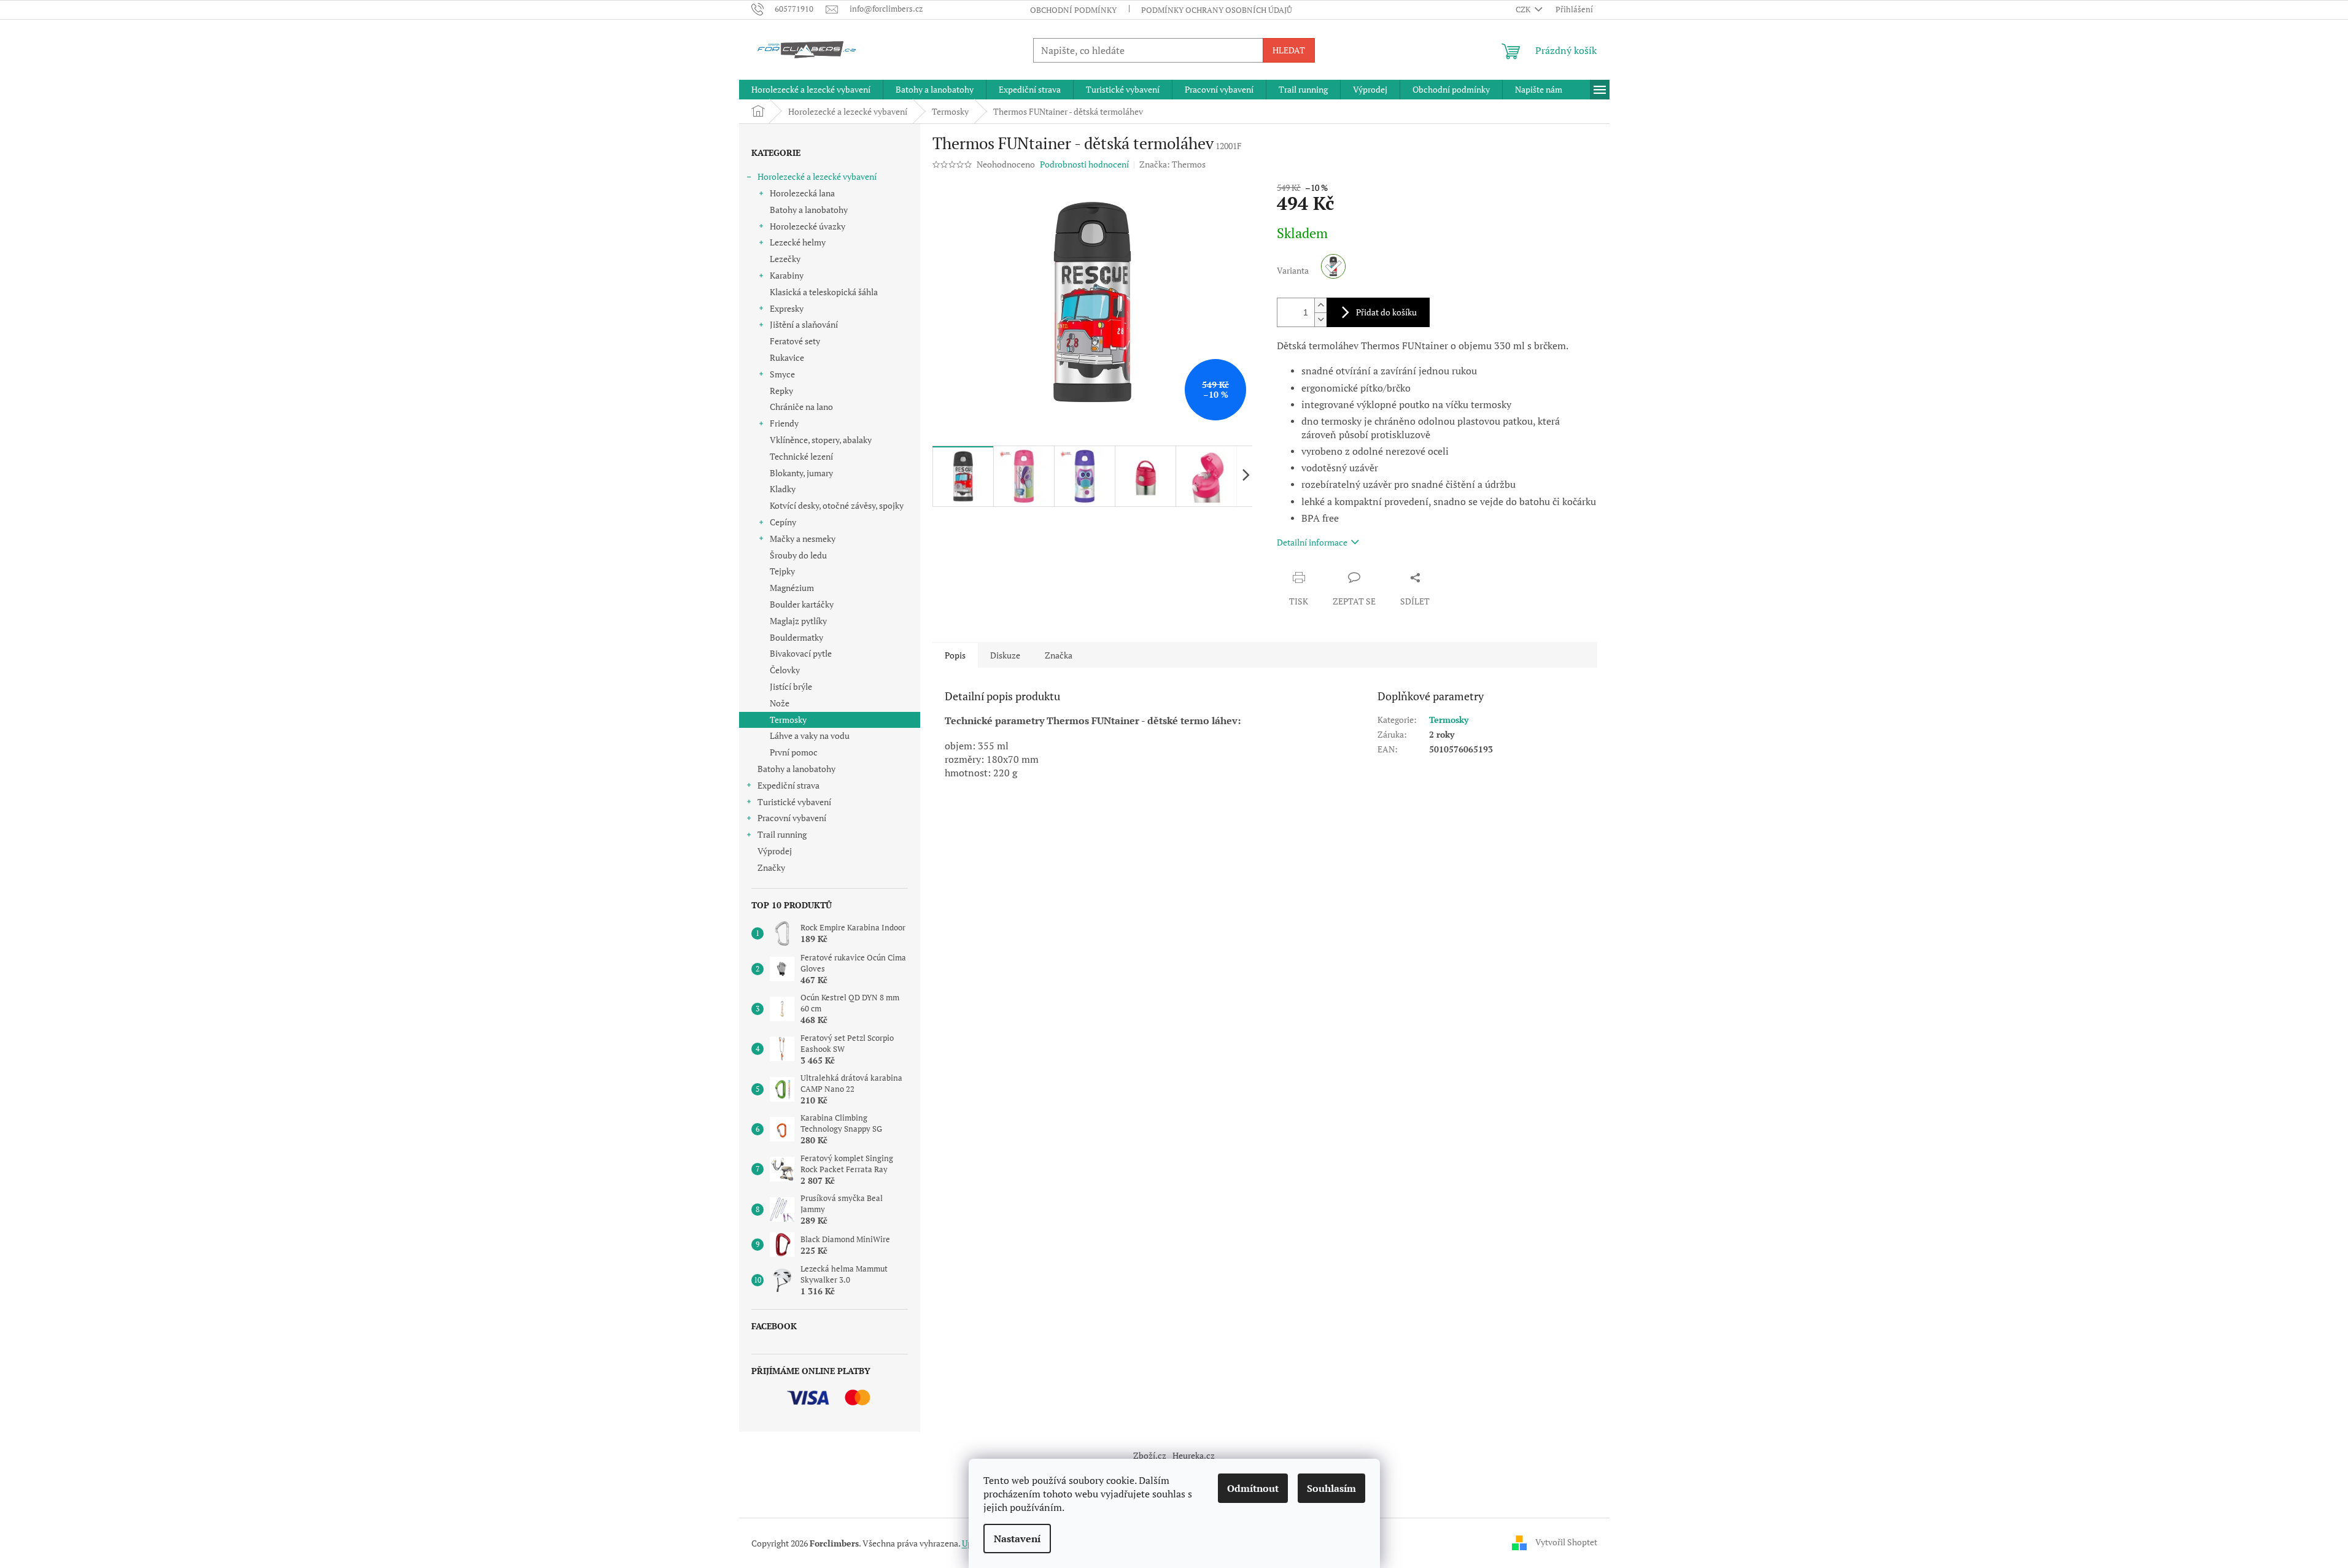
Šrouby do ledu (798, 555)
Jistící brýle (791, 686)
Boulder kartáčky (802, 604)
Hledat (1289, 50)
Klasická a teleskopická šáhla (824, 292)
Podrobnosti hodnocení (1084, 164)
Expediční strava (788, 785)
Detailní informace (1312, 542)
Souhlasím (1331, 1488)
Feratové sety (795, 341)
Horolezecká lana (802, 193)
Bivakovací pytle (801, 653)
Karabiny (787, 275)
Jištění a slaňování (804, 324)
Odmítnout (1253, 1488)
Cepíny (783, 522)
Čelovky (785, 670)
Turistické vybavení (794, 802)
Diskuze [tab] (1005, 655)
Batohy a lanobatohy (809, 210)
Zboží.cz (1150, 1455)
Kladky (783, 489)
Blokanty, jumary (801, 473)
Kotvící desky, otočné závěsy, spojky (837, 505)
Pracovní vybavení (792, 818)
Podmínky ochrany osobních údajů (1217, 10)
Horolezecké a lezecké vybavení (817, 176)
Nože (780, 703)
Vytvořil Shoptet (1566, 1542)
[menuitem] (811, 90)
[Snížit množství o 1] (1320, 319)
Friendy (784, 423)
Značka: (1172, 164)
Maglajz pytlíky (798, 621)
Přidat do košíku (1386, 312)
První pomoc (794, 752)
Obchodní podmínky (1073, 10)
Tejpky (782, 571)
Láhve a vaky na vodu (810, 736)
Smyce (782, 374)
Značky (771, 867)
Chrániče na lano (801, 407)
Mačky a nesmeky (803, 539)
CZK (1524, 9)
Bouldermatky (796, 637)
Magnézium (792, 588)
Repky (781, 391)
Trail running (782, 834)
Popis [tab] (955, 655)
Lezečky (785, 259)
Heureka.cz (1194, 1455)
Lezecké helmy (798, 242)
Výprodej (775, 851)
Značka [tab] (1059, 655)
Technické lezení (801, 456)
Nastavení (1017, 1539)
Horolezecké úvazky (808, 226)
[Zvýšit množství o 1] (1320, 305)
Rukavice (787, 357)
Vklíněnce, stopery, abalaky (821, 440)
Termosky (788, 720)
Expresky (787, 308)
